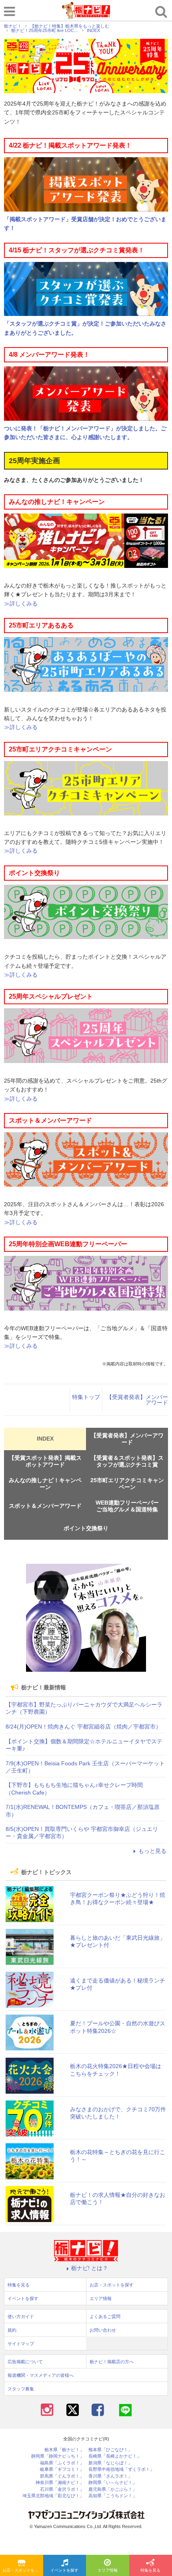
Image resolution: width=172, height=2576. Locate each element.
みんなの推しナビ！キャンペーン (45, 1484)
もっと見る (152, 1851)
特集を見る (19, 2285)
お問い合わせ (103, 2330)
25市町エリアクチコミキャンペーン (127, 1484)
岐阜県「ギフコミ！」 (62, 2469)
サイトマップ (21, 2344)
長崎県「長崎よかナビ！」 (115, 2456)
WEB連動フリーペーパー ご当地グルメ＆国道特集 (130, 1506)
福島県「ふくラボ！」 (62, 2463)
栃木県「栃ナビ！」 (64, 2450)
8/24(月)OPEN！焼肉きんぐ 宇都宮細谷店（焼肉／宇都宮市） (83, 1727)
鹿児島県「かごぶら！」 (113, 2489)
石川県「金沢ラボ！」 (62, 2489)
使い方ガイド (21, 2316)
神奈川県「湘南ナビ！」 (60, 2483)
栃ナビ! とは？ (90, 2268)
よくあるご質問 (105, 2316)
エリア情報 (108, 2570)
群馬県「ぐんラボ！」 (62, 2476)
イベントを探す (64, 2570)
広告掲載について (25, 2362)
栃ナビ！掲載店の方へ (112, 2362)
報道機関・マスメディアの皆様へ (41, 2375)
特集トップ (86, 1397)
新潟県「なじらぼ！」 (110, 2463)
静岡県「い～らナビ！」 (113, 2483)
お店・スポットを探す (22, 2570)
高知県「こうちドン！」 (113, 2496)
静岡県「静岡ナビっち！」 (58, 2456)
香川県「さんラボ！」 (110, 2476)
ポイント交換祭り (86, 1528)
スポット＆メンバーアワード (45, 1506)
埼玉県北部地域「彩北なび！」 (53, 2496)
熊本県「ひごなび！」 (110, 2450)
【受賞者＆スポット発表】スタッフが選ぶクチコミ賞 (127, 1461)
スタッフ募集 (21, 2389)
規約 (12, 2330)
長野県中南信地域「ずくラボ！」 (121, 2469)
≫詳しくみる (21, 604)
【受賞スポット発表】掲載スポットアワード (45, 1461)
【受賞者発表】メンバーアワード (137, 1400)
